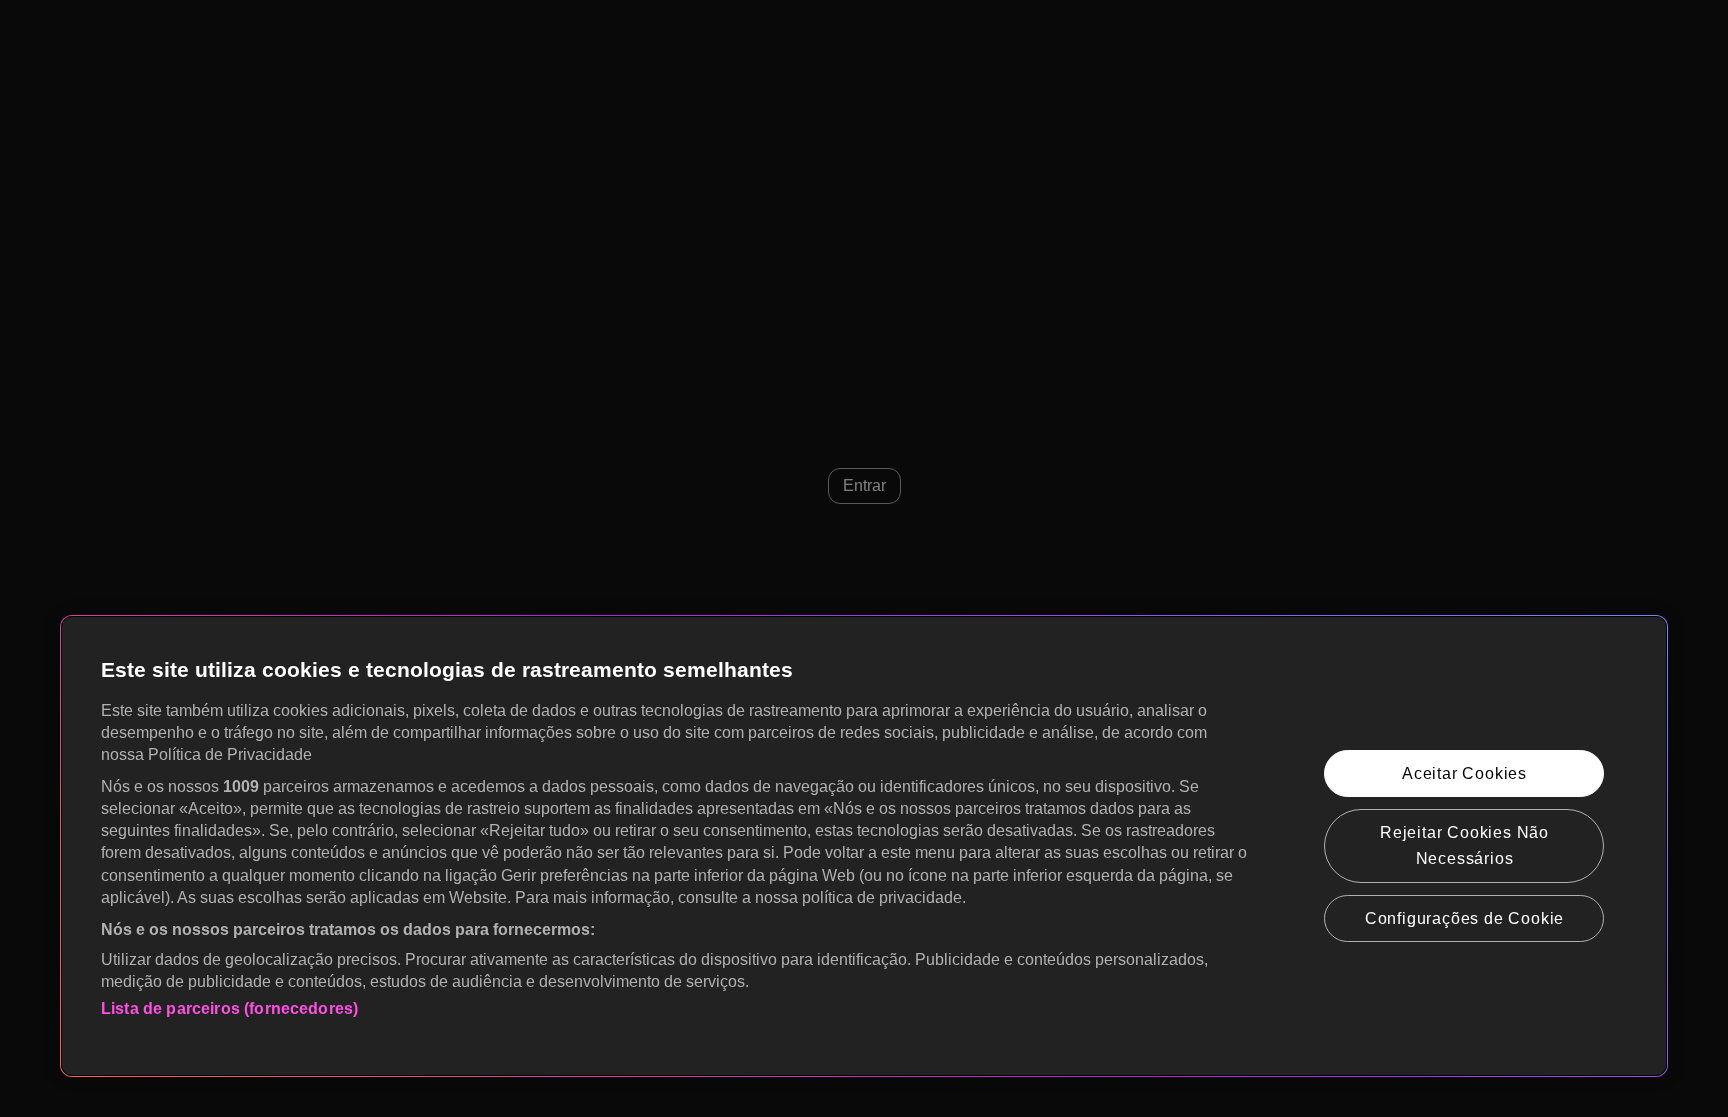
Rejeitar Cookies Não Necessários (1464, 845)
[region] (864, 846)
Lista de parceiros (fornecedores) (229, 1008)
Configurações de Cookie (1464, 918)
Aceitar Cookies (1464, 773)
